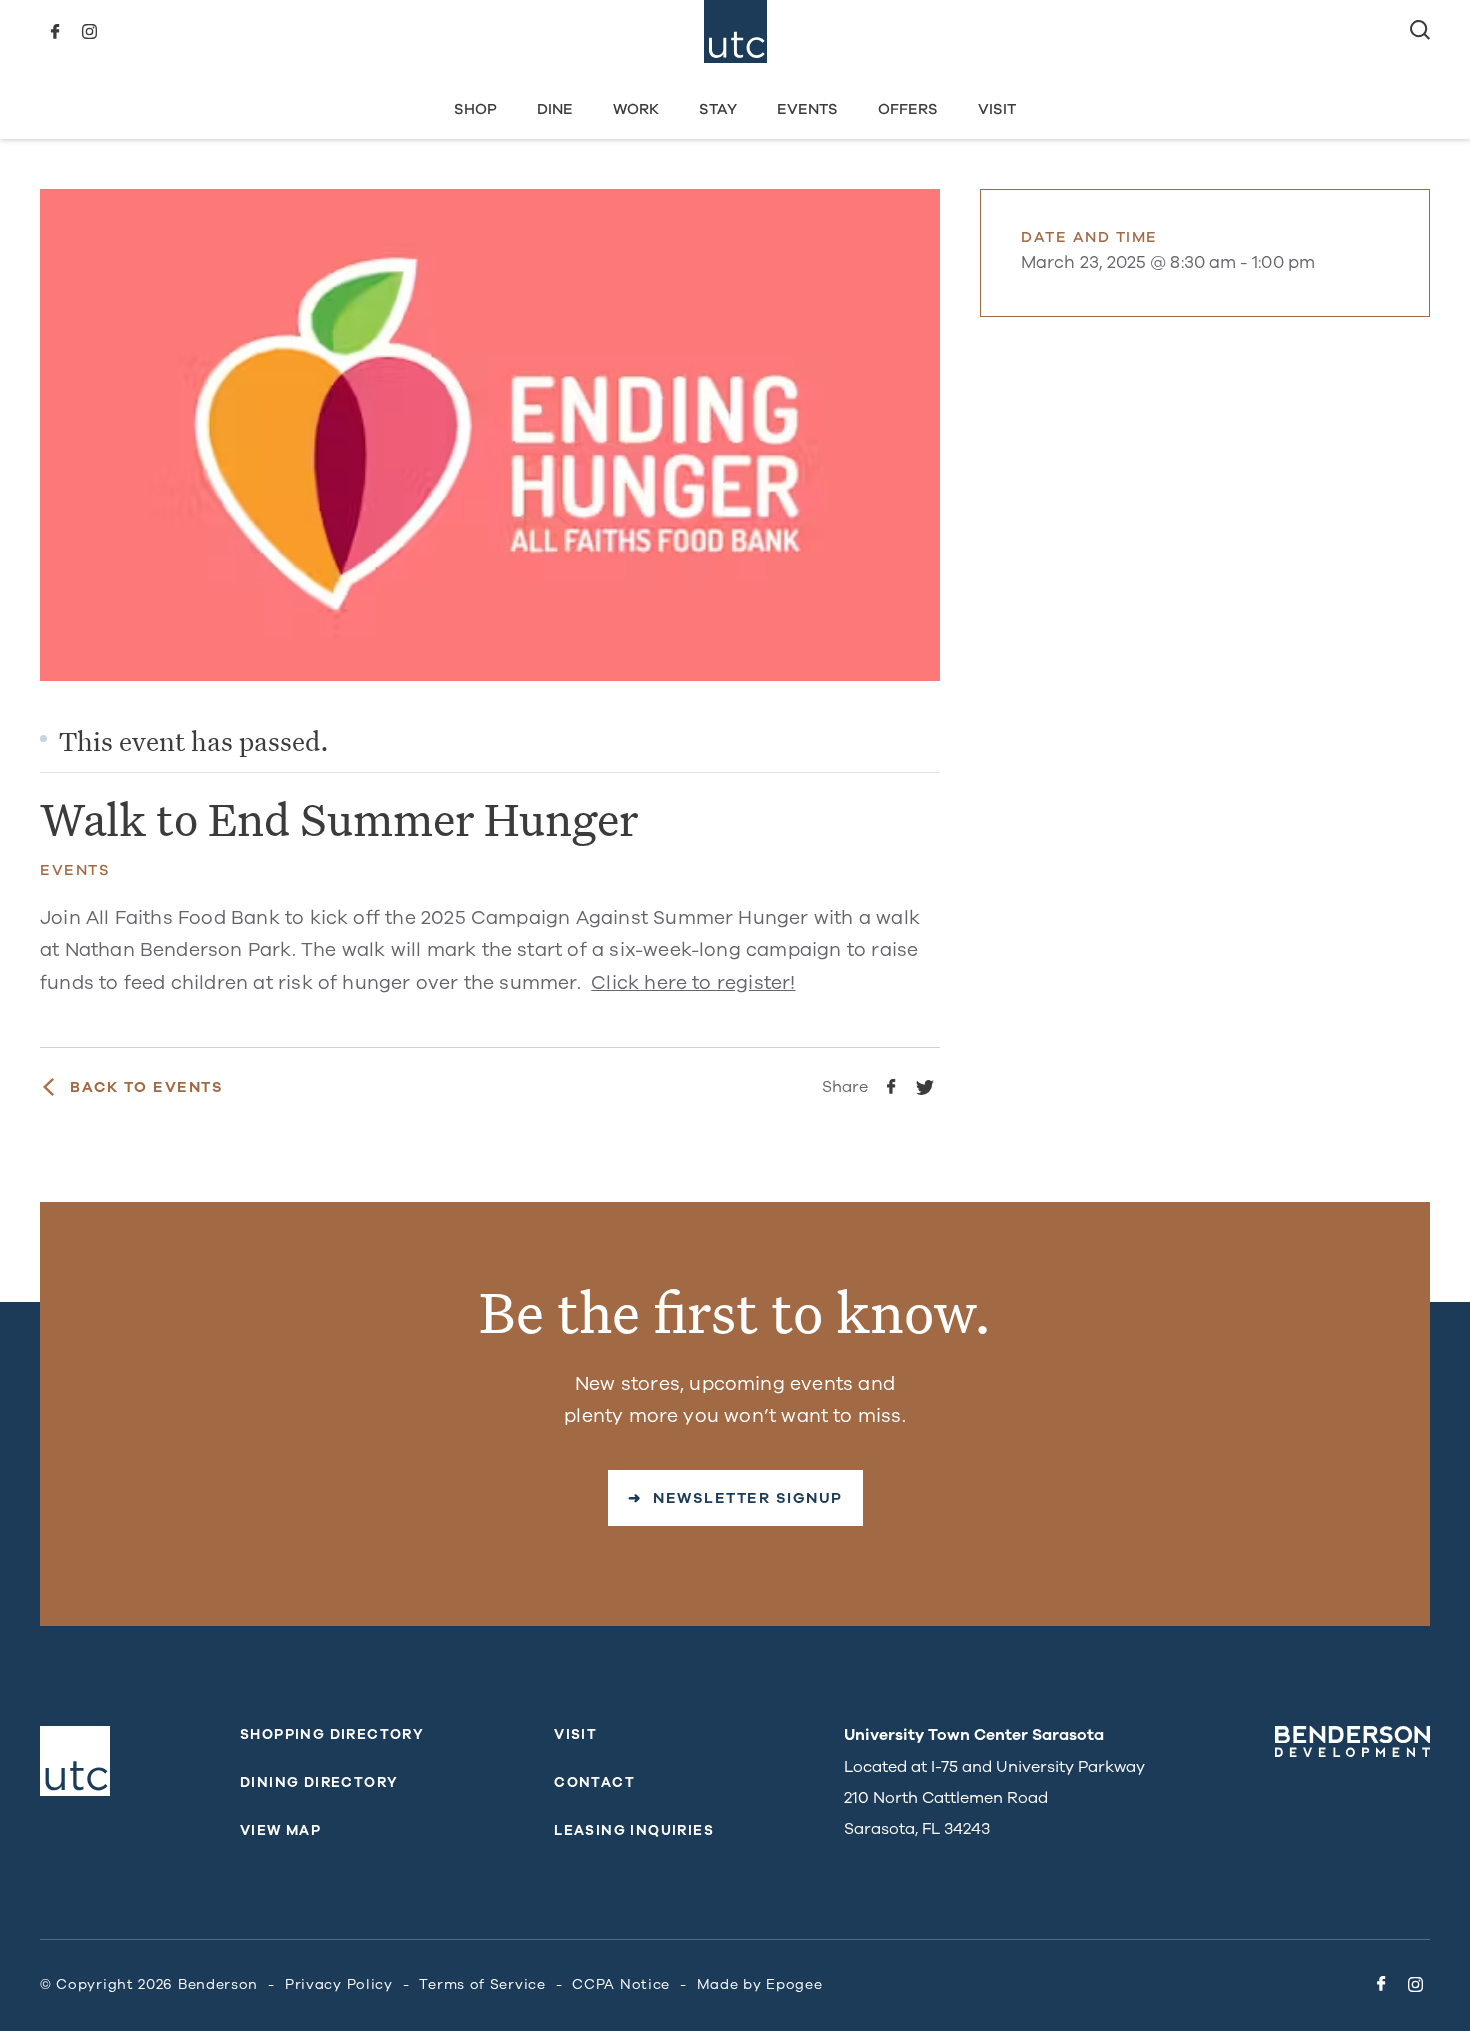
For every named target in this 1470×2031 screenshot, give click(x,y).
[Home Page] (735, 31)
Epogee (794, 1984)
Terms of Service (482, 1984)
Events (807, 109)
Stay (718, 109)
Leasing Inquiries (634, 1830)
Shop (475, 109)
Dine (555, 109)
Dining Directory (319, 1782)
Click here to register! (693, 983)
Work (636, 109)
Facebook (55, 32)
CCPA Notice (621, 1984)
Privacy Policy (339, 1984)
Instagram (89, 32)
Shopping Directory (332, 1734)
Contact (594, 1782)
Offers (908, 109)
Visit (997, 109)
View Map (280, 1830)
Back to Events (146, 1087)
